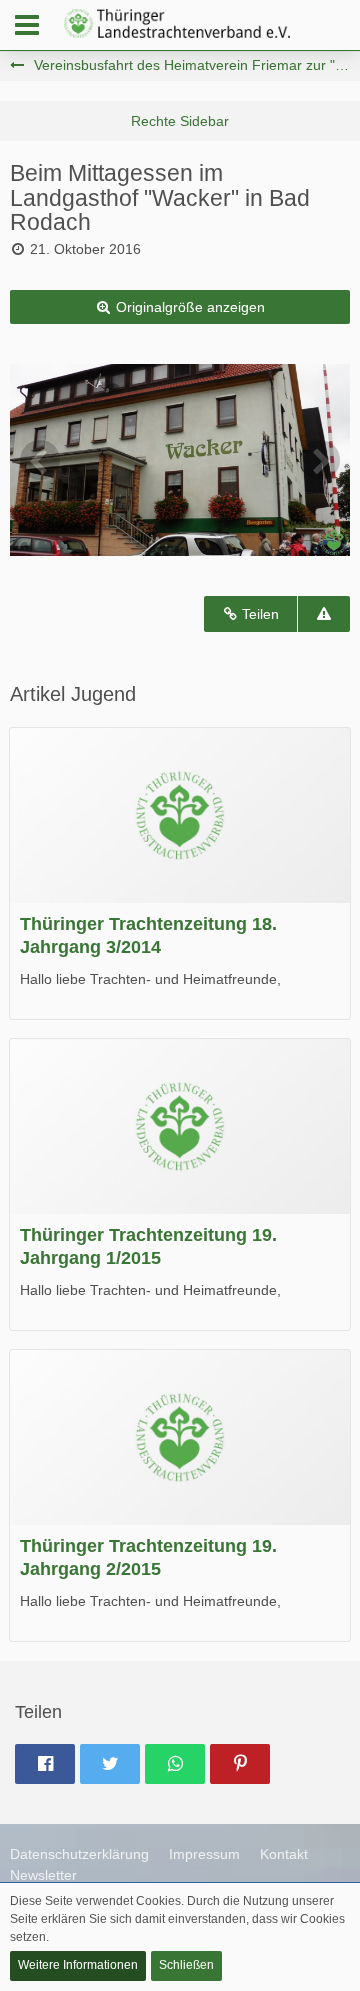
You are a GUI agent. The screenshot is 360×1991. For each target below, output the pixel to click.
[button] (27, 25)
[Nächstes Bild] (320, 460)
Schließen (186, 1965)
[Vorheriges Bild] (40, 460)
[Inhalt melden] (324, 614)
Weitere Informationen (78, 1965)
